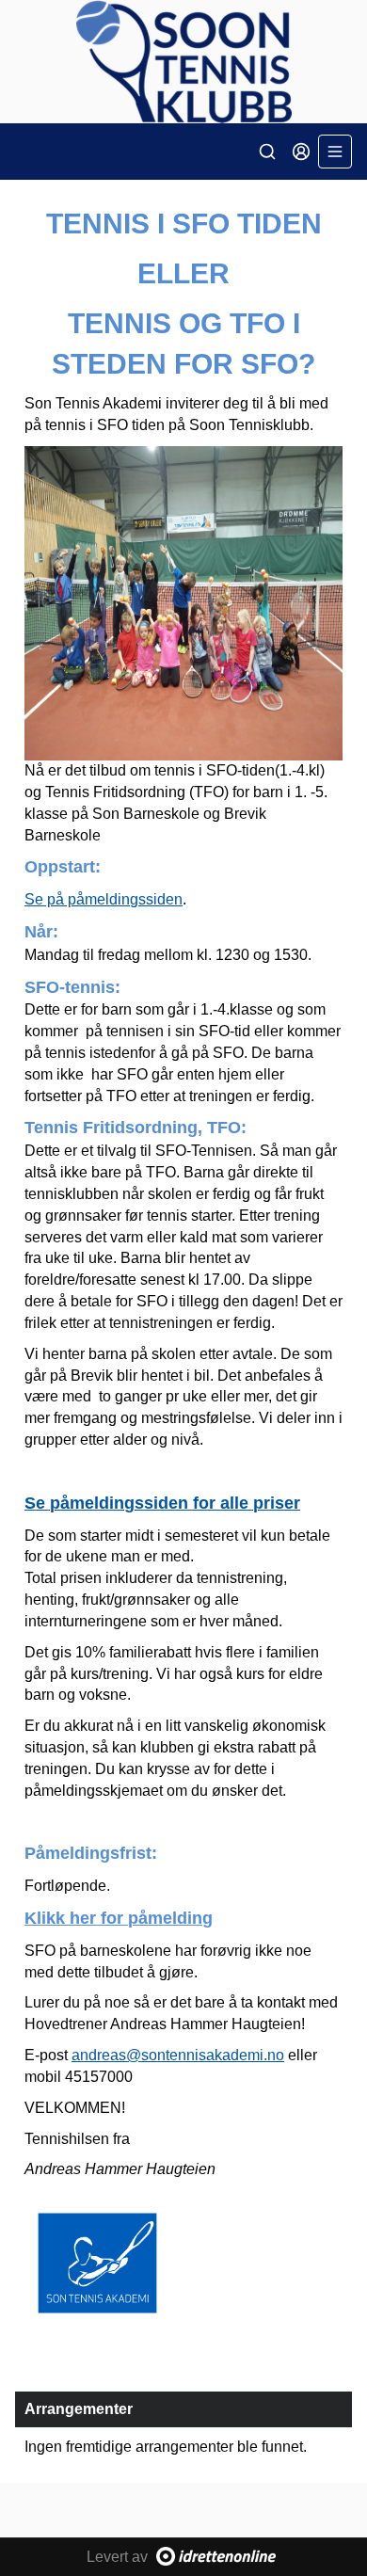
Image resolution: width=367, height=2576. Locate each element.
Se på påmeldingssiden (104, 899)
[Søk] (267, 152)
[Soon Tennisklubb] (183, 62)
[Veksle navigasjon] (335, 152)
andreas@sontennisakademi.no (178, 2055)
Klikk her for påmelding (119, 1918)
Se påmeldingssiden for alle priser (162, 1503)
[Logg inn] (301, 152)
